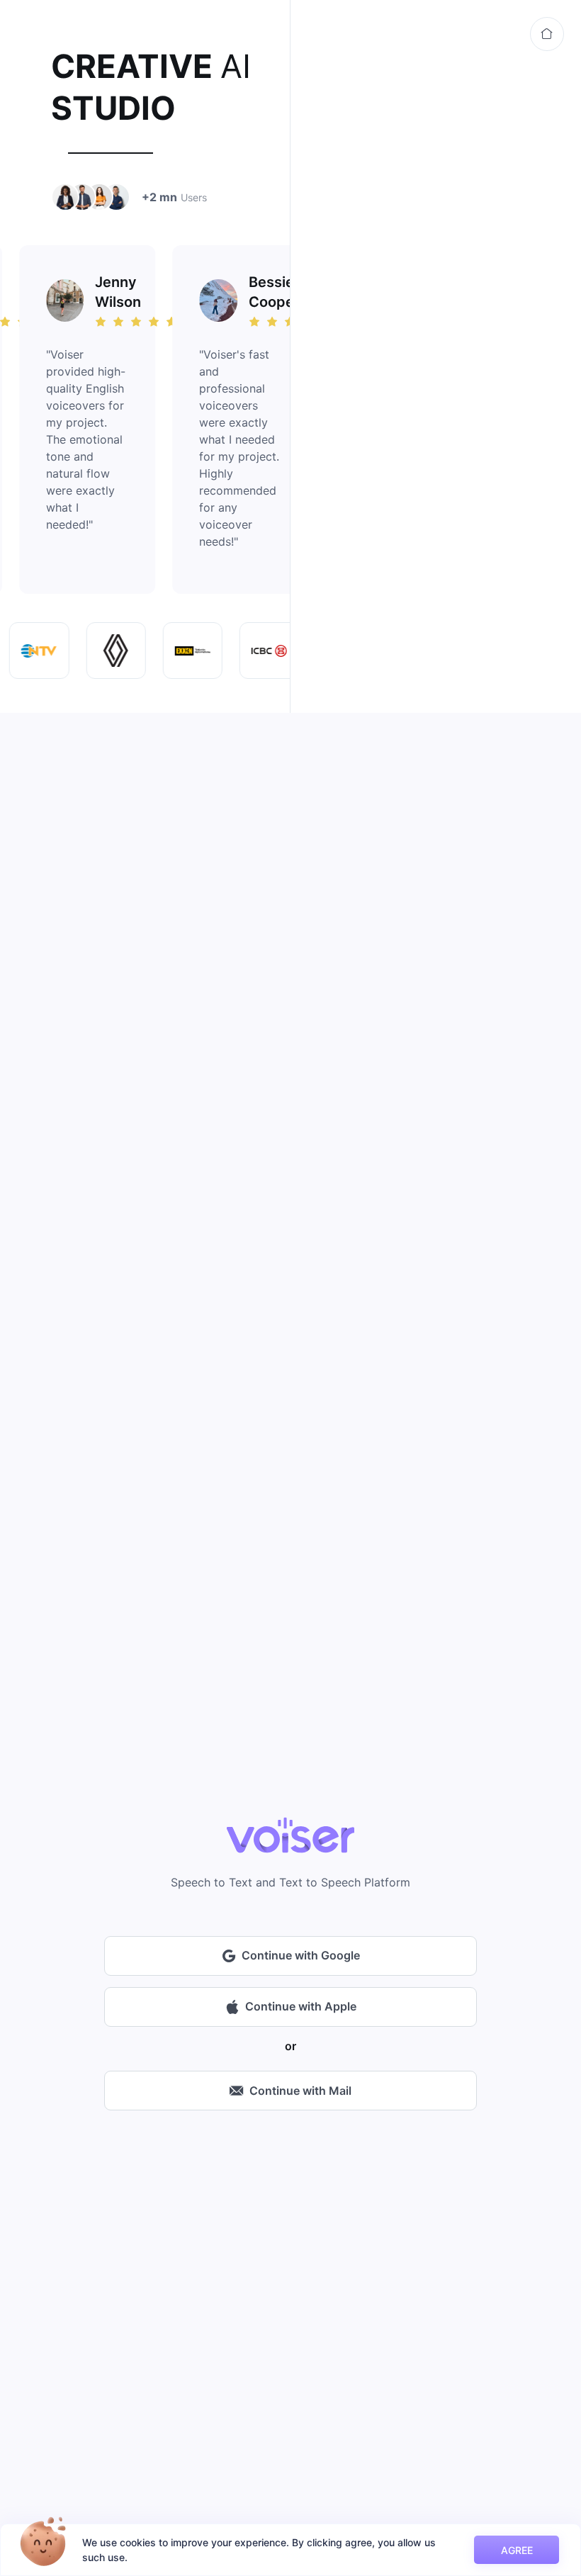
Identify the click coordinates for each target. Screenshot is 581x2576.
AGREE (517, 2550)
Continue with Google (301, 1955)
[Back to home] (547, 34)
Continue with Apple (301, 2006)
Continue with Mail (300, 2091)
